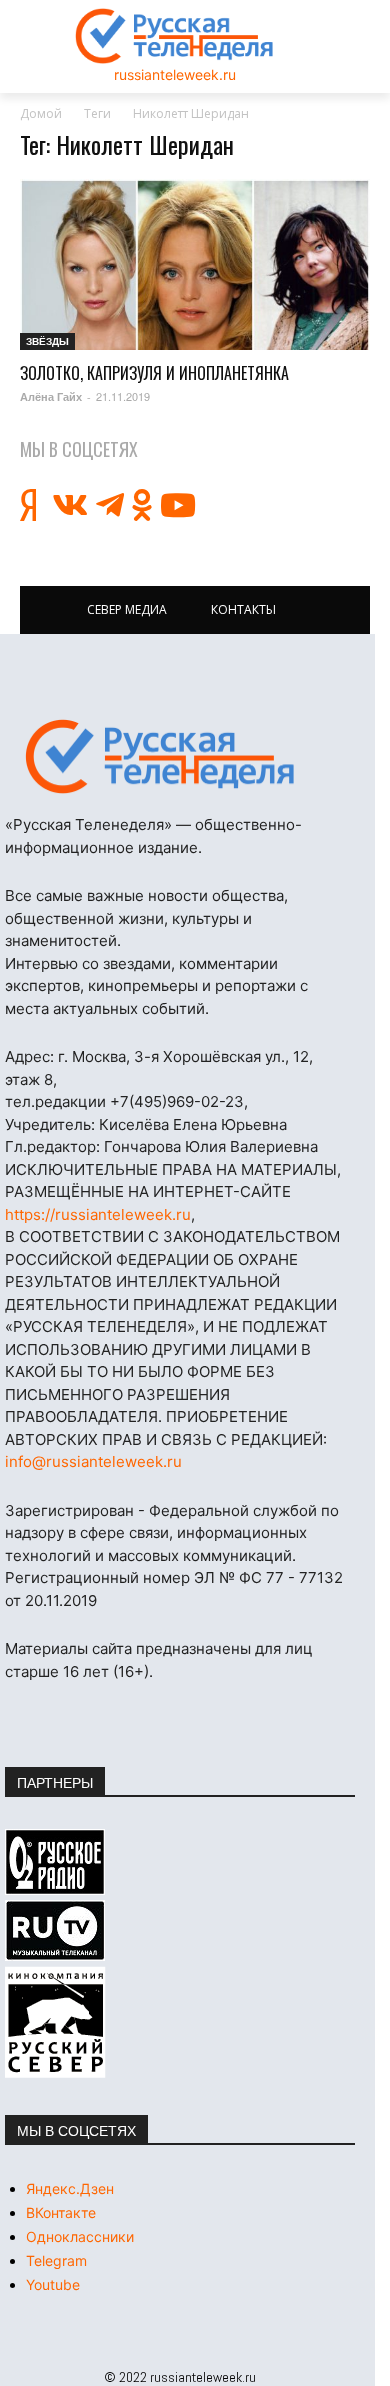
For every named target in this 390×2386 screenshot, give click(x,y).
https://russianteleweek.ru (98, 1214)
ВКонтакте (61, 2212)
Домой (41, 113)
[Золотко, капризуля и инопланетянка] (195, 264)
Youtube (53, 2284)
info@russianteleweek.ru (93, 1461)
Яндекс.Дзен (70, 2188)
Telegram (56, 2260)
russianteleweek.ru (175, 74)
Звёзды (47, 341)
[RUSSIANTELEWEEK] (175, 36)
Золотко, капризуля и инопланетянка (154, 373)
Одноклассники (80, 2236)
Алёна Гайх (51, 396)
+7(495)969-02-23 (177, 1101)
